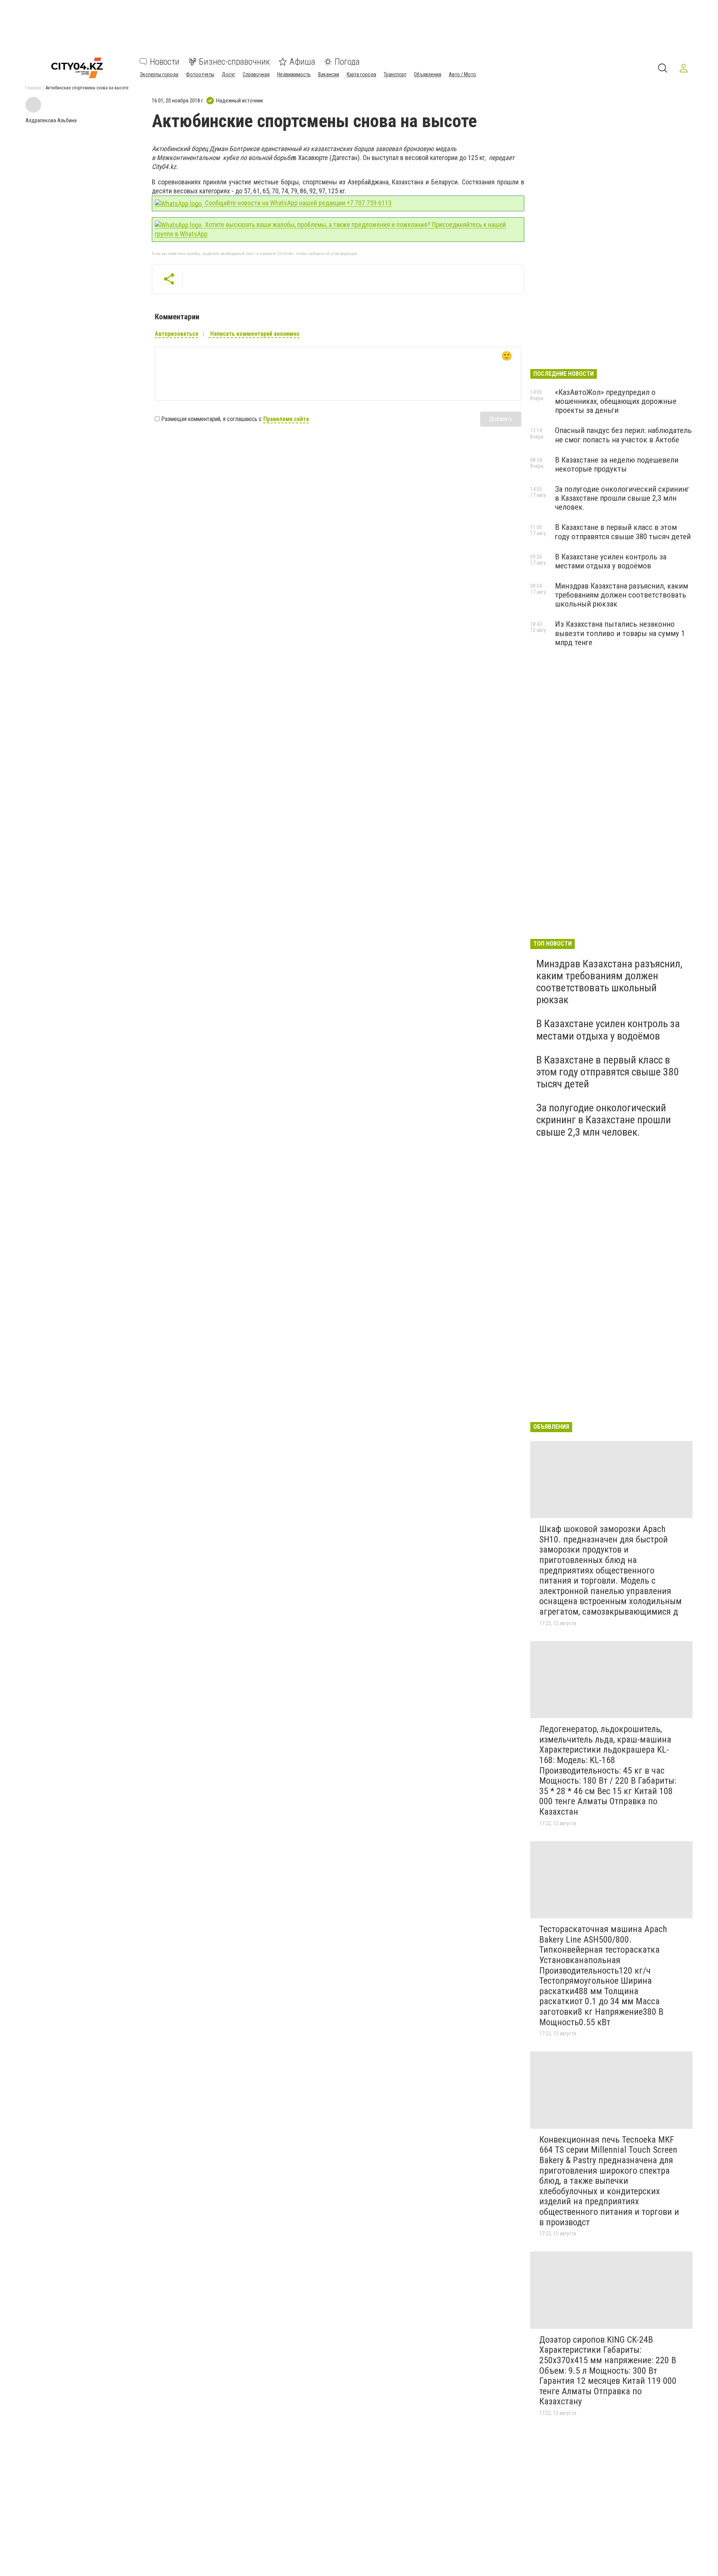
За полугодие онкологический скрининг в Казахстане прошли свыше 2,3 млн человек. (622, 498)
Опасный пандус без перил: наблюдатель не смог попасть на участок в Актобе (623, 435)
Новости (165, 62)
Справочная (256, 74)
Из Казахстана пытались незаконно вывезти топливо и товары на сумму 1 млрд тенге (620, 633)
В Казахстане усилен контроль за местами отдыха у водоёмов (611, 561)
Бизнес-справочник (234, 62)
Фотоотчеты (200, 74)
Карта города (361, 74)
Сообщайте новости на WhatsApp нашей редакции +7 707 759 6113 (297, 203)
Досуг (228, 74)
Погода (347, 62)
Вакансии (329, 74)
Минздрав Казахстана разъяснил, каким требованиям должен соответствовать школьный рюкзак (622, 595)
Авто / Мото (462, 74)
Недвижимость (294, 74)
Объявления (428, 74)
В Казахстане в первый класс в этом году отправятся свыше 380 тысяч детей (623, 532)
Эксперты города (159, 74)
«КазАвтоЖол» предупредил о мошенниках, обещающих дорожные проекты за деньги (616, 401)
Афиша (302, 62)
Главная (33, 88)
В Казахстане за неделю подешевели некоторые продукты (617, 464)
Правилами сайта (286, 419)
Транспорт (395, 74)
